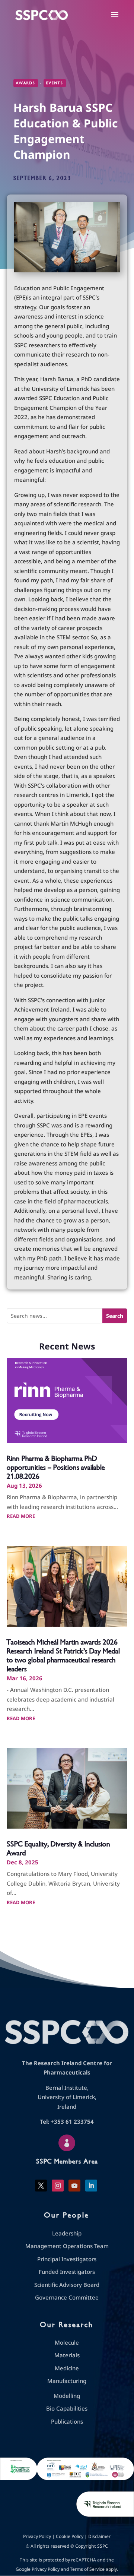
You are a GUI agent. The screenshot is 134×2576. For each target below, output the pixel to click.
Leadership (67, 2233)
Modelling (67, 2396)
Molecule (67, 2342)
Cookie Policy (70, 2536)
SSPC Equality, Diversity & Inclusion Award (58, 1849)
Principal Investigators (67, 2259)
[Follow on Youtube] (74, 2186)
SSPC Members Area (67, 2161)
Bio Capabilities (67, 2408)
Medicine (67, 2368)
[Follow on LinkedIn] (91, 2186)
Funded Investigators (67, 2272)
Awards (26, 83)
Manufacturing (67, 2381)
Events (55, 83)
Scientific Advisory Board (67, 2285)
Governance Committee (67, 2297)
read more (21, 1516)
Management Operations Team (67, 2246)
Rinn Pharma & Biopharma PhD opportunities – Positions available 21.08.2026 (56, 1467)
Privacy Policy (37, 2536)
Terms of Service (87, 2569)
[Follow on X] (41, 2186)
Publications (67, 2421)
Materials (67, 2355)
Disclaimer (99, 2536)
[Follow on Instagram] (58, 2186)
